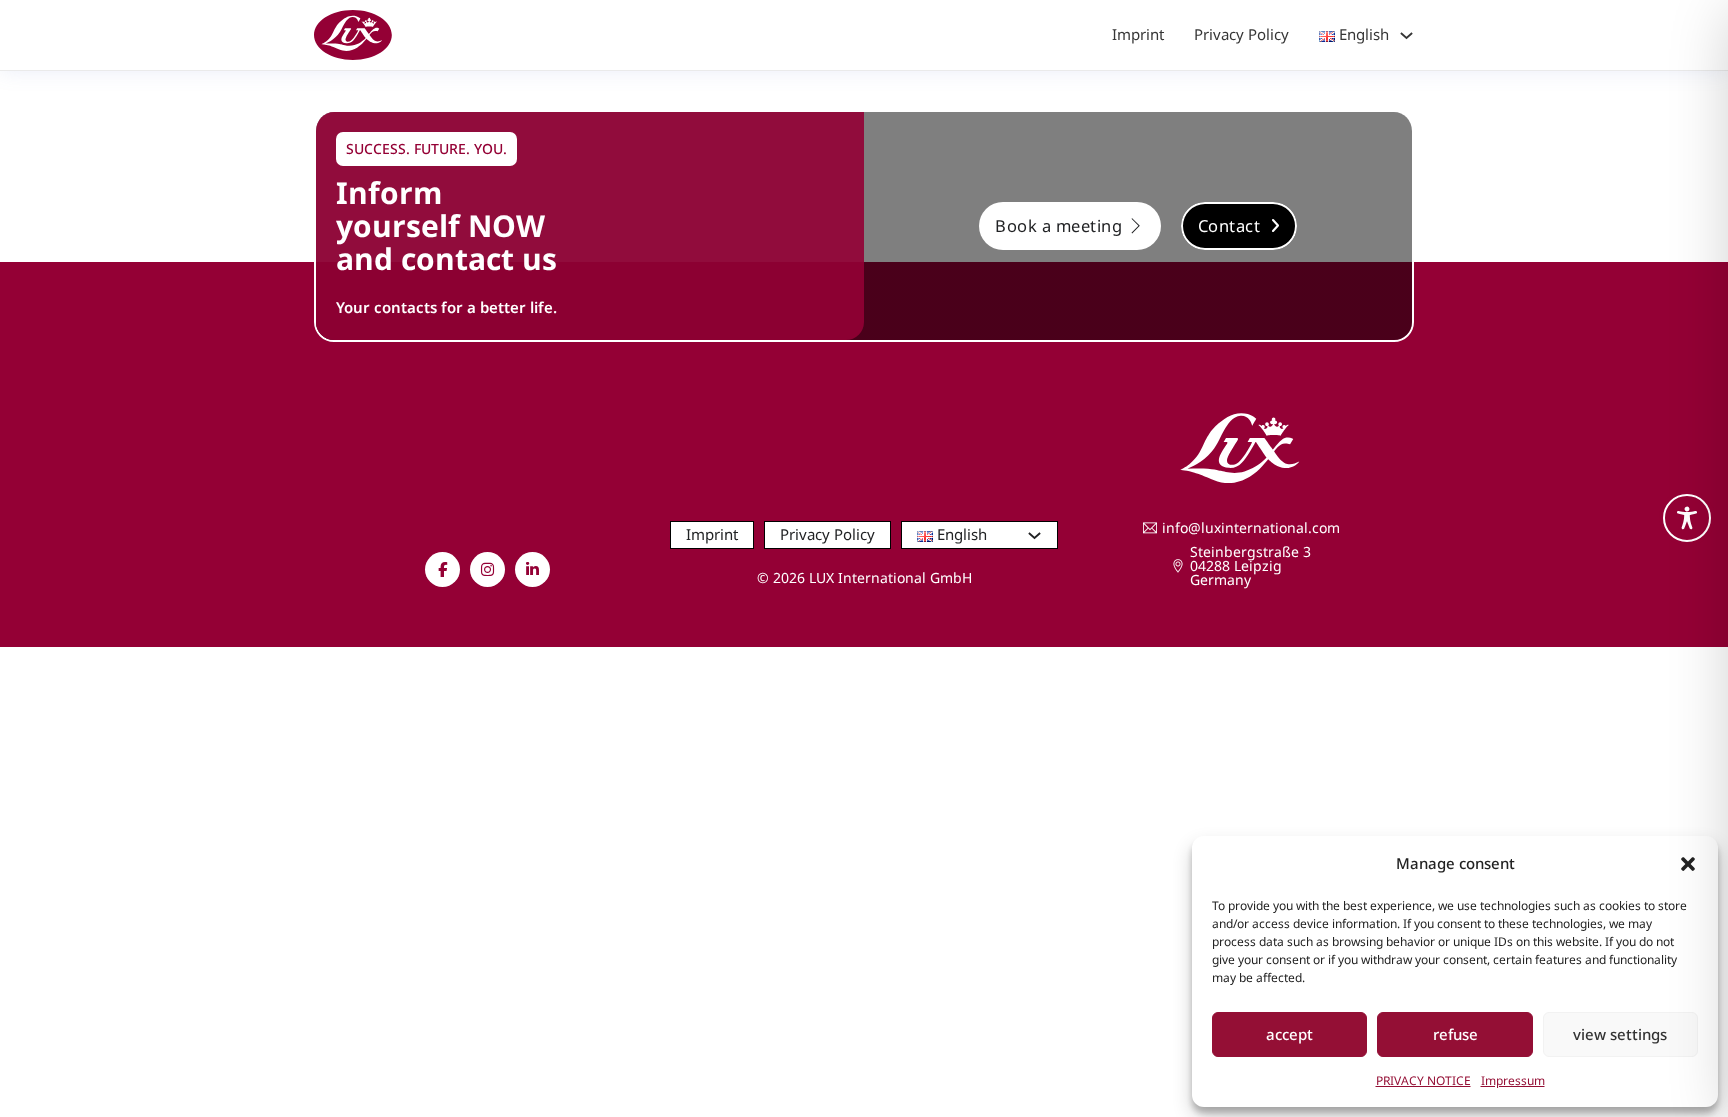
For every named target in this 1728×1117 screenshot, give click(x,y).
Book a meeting (1058, 225)
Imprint (1138, 34)
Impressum (1513, 1080)
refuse (1455, 1034)
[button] (1688, 864)
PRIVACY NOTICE (1423, 1080)
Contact (1229, 225)
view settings (1620, 1034)
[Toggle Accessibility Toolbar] (1687, 518)
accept (1289, 1034)
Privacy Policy (1241, 34)
